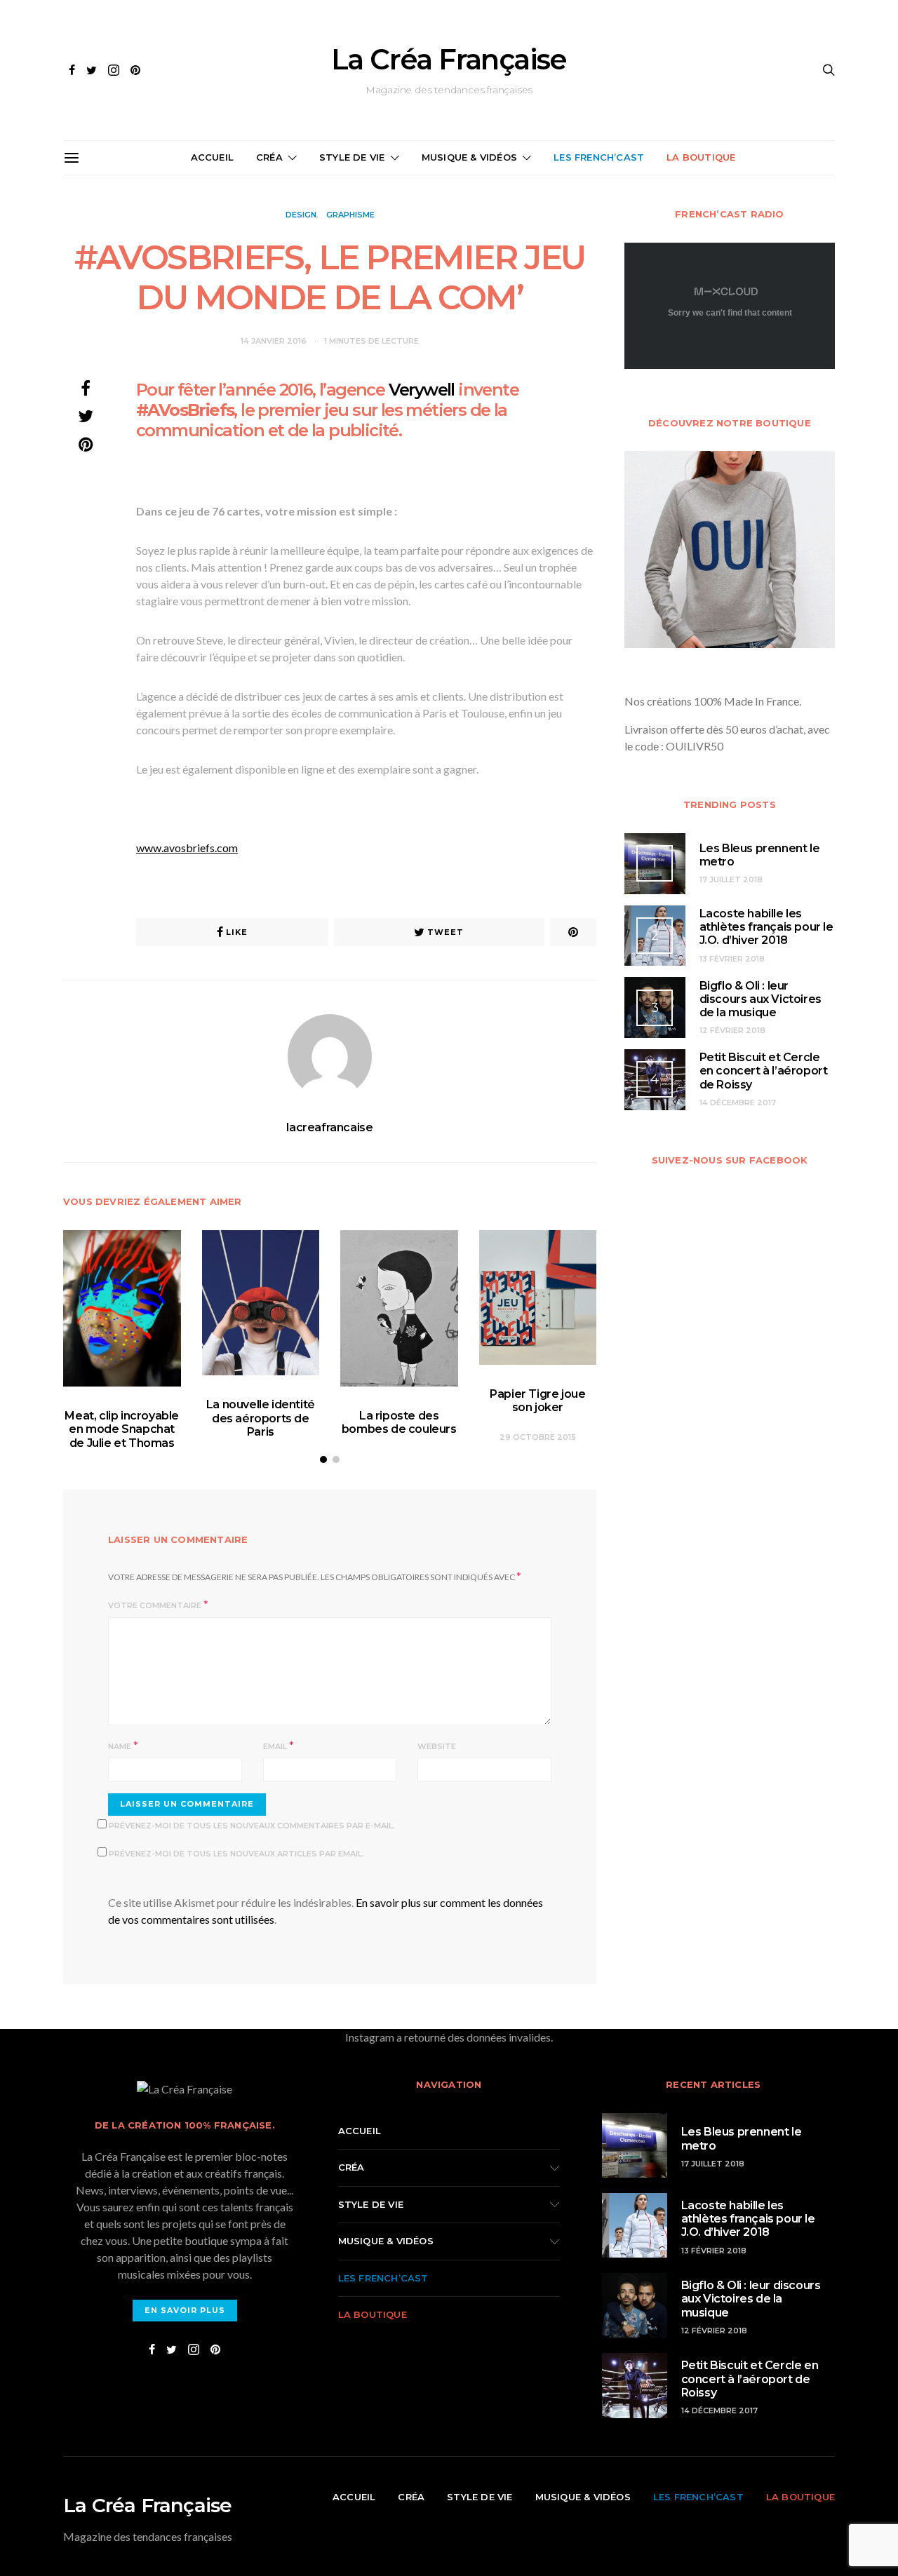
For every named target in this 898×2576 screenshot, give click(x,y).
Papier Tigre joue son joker (537, 1401)
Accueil (212, 157)
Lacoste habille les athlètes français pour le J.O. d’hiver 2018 (766, 927)
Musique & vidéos (469, 157)
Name (120, 1746)
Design (301, 215)
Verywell (422, 390)
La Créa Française (449, 60)
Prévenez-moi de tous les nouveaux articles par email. (236, 1854)
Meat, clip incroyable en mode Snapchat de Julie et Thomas (122, 1429)
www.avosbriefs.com (187, 848)
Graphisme (350, 215)
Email (275, 1746)
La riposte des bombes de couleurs (399, 1422)
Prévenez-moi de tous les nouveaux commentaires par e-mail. (252, 1826)
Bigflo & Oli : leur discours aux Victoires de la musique (760, 999)
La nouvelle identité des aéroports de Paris (261, 1418)
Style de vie (352, 157)
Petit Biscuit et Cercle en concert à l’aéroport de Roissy (764, 1071)
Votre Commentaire (155, 1605)
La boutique (701, 157)
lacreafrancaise (329, 1127)
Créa (269, 157)
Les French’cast (599, 157)
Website (437, 1746)
